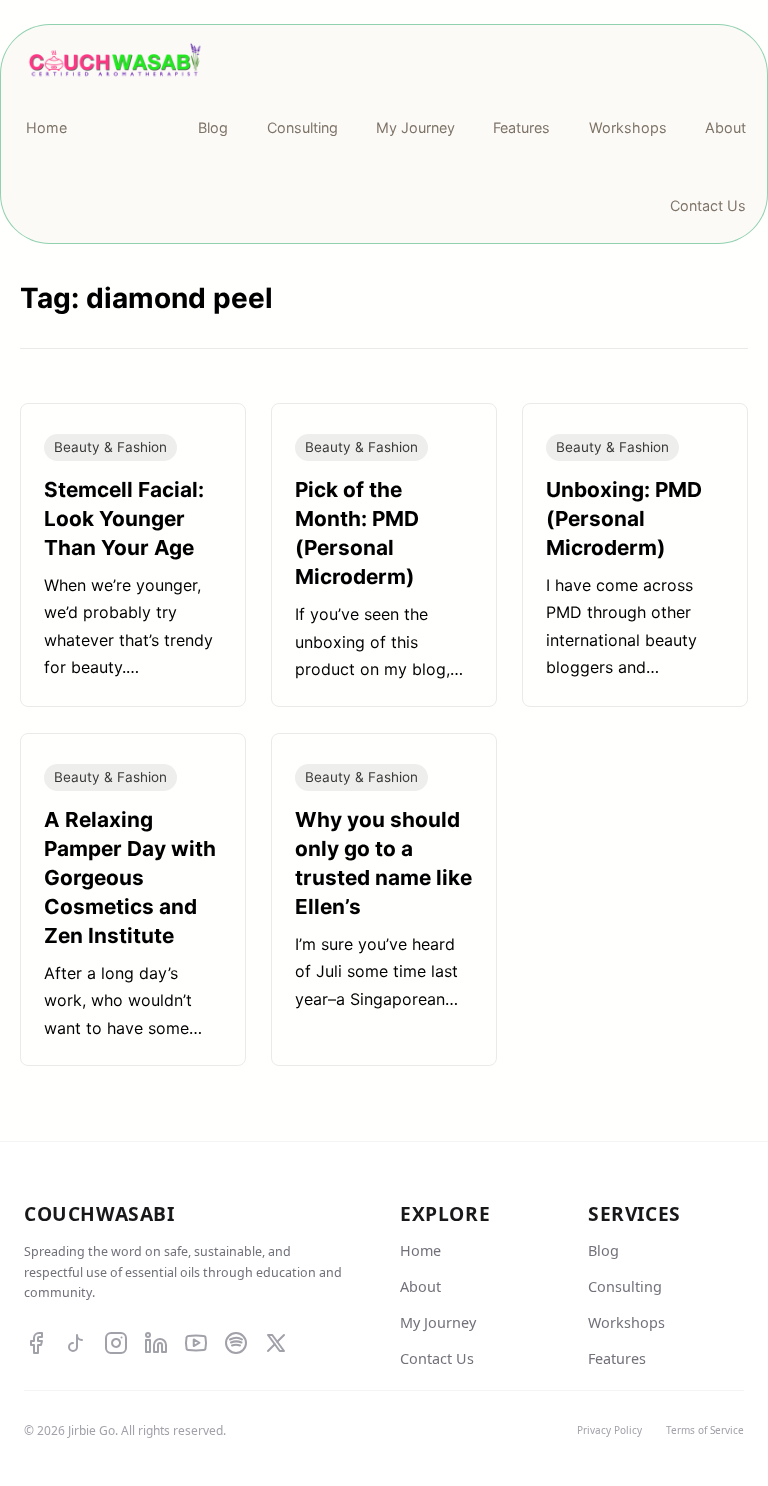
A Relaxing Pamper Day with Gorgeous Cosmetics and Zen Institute (130, 877)
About (420, 1286)
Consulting (625, 1286)
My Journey (438, 1322)
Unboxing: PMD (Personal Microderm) (624, 518)
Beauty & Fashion (110, 447)
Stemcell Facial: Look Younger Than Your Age (124, 518)
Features (617, 1358)
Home (420, 1250)
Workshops (626, 1322)
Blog (603, 1250)
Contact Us (437, 1358)
